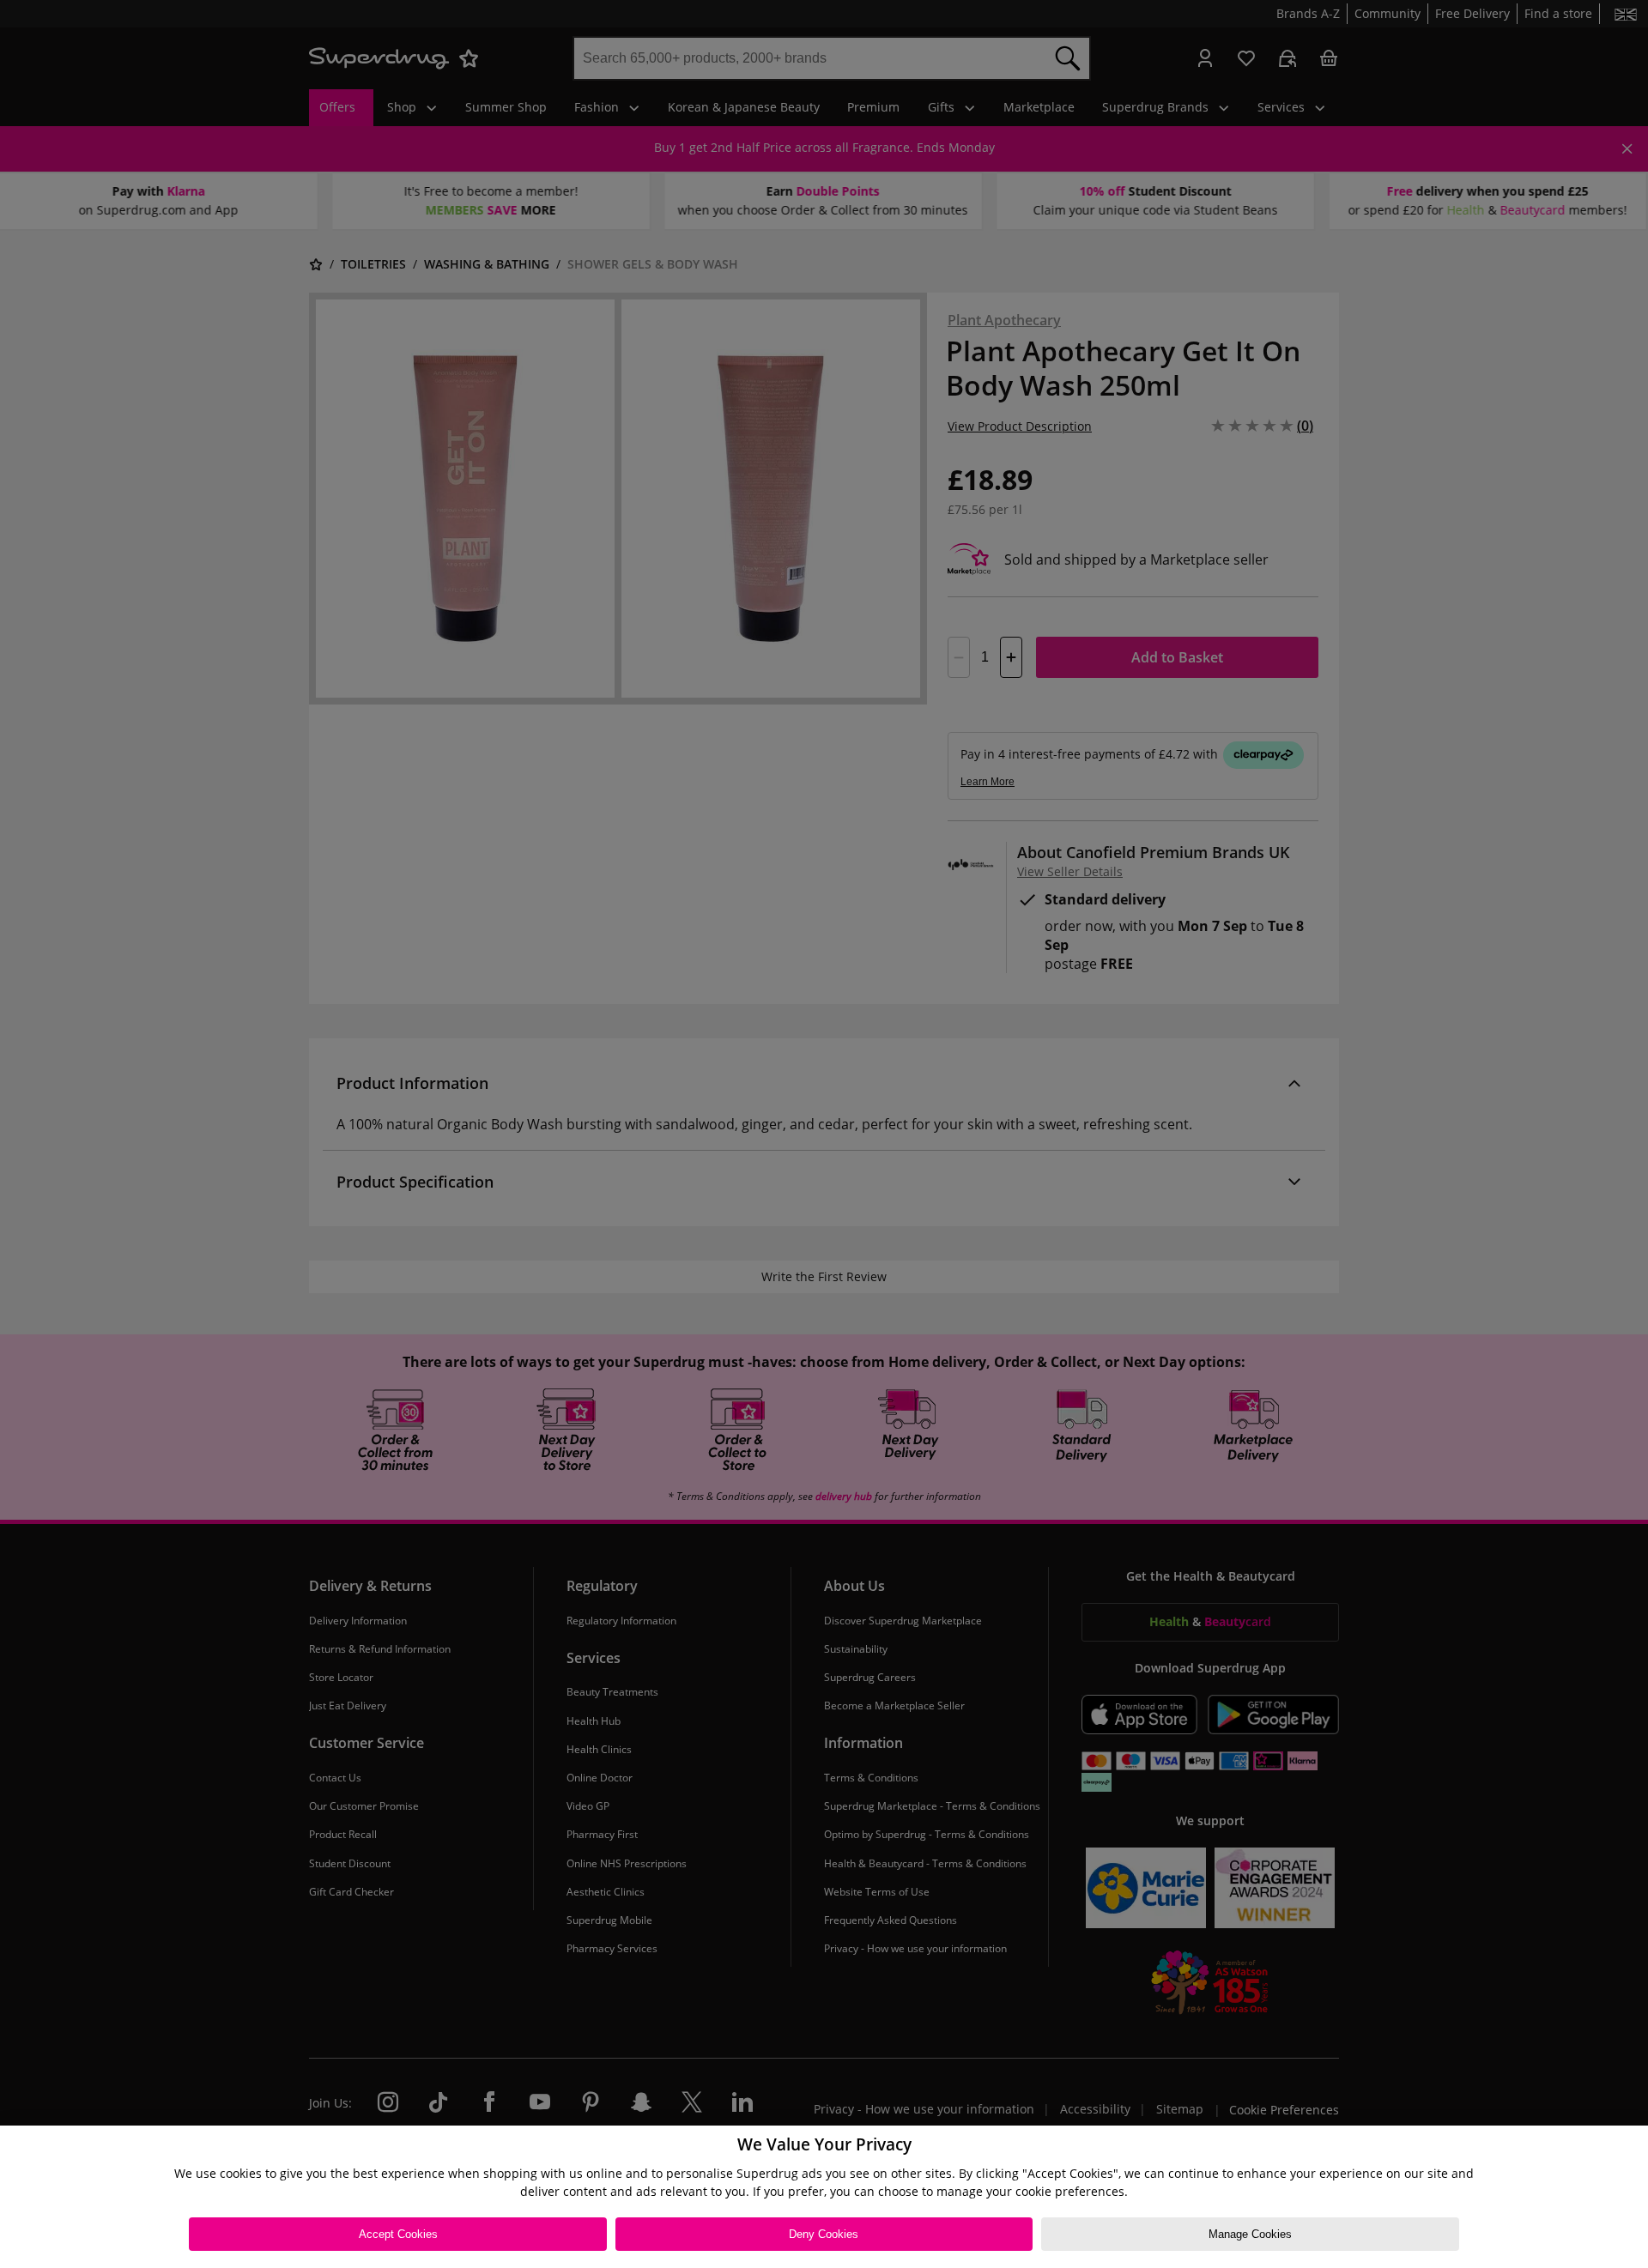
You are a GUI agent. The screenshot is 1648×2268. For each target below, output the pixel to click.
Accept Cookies (398, 2234)
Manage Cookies (1250, 2234)
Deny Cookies (824, 2234)
